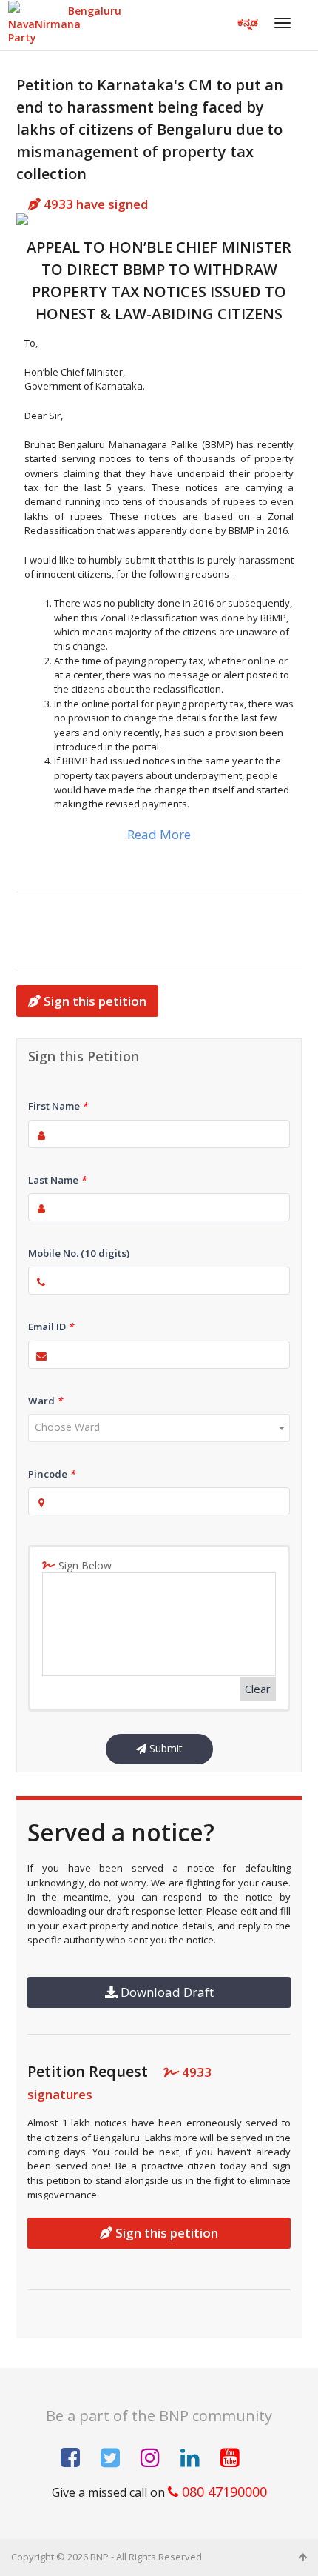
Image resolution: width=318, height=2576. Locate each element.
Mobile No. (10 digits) (79, 1253)
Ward (45, 1401)
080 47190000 (223, 2492)
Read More (159, 834)
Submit (165, 1748)
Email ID (51, 1327)
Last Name (57, 1180)
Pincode (51, 1474)
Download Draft (166, 1992)
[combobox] (159, 1428)
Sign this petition (94, 1001)
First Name (58, 1106)
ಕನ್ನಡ (248, 22)
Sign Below (84, 1565)
